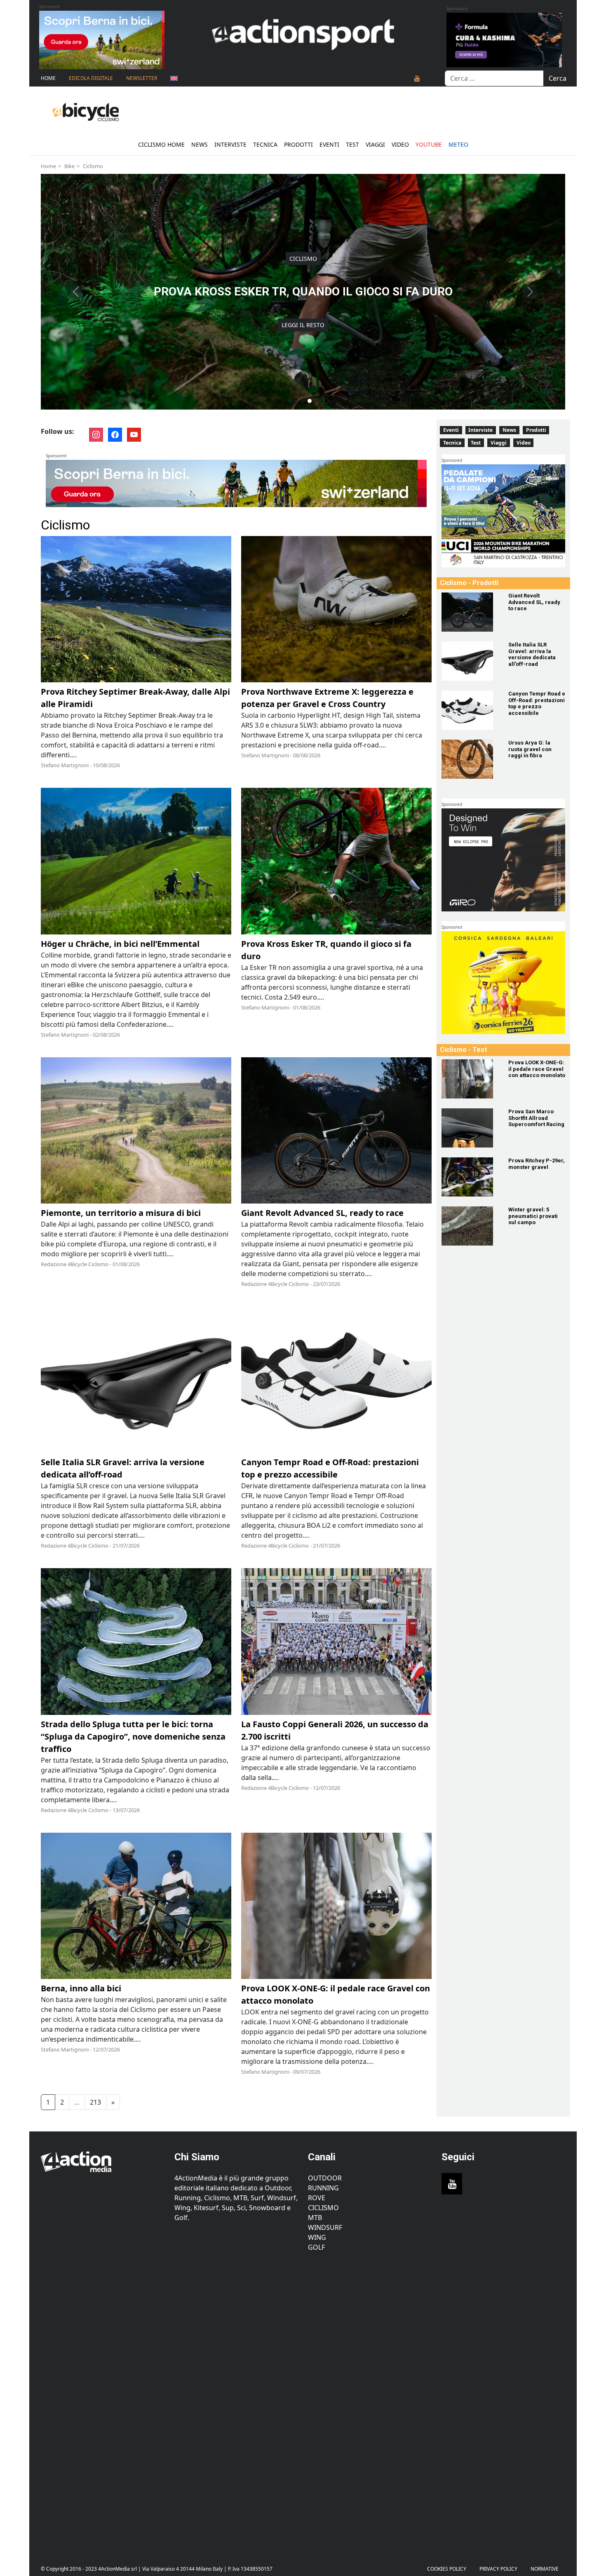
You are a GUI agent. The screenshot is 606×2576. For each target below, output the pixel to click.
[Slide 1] (290, 401)
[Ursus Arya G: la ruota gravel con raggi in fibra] (470, 759)
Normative (545, 2569)
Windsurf (325, 2227)
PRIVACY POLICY (498, 2569)
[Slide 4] (310, 401)
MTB (315, 2218)
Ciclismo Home (161, 144)
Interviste (230, 144)
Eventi (329, 144)
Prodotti (298, 144)
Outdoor (325, 2178)
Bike (69, 166)
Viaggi (375, 144)
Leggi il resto (303, 325)
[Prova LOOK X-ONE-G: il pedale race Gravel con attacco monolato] (470, 1079)
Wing (317, 2237)
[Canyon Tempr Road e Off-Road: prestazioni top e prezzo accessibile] (470, 710)
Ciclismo (93, 166)
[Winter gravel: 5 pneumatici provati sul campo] (470, 1226)
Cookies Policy (447, 2569)
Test (352, 144)
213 (95, 2102)
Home (48, 78)
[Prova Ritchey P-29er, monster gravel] (470, 1177)
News (200, 144)
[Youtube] (417, 78)
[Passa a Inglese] (174, 78)
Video (400, 144)
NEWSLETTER (142, 78)
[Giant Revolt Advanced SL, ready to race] (470, 612)
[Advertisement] (103, 2402)
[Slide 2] (296, 401)
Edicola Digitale (91, 78)
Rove (317, 2198)
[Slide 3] (303, 401)
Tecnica (265, 144)
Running (323, 2188)
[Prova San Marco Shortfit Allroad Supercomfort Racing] (470, 1128)
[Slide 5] (316, 401)
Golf (316, 2247)
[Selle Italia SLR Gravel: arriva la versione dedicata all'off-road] (470, 661)
